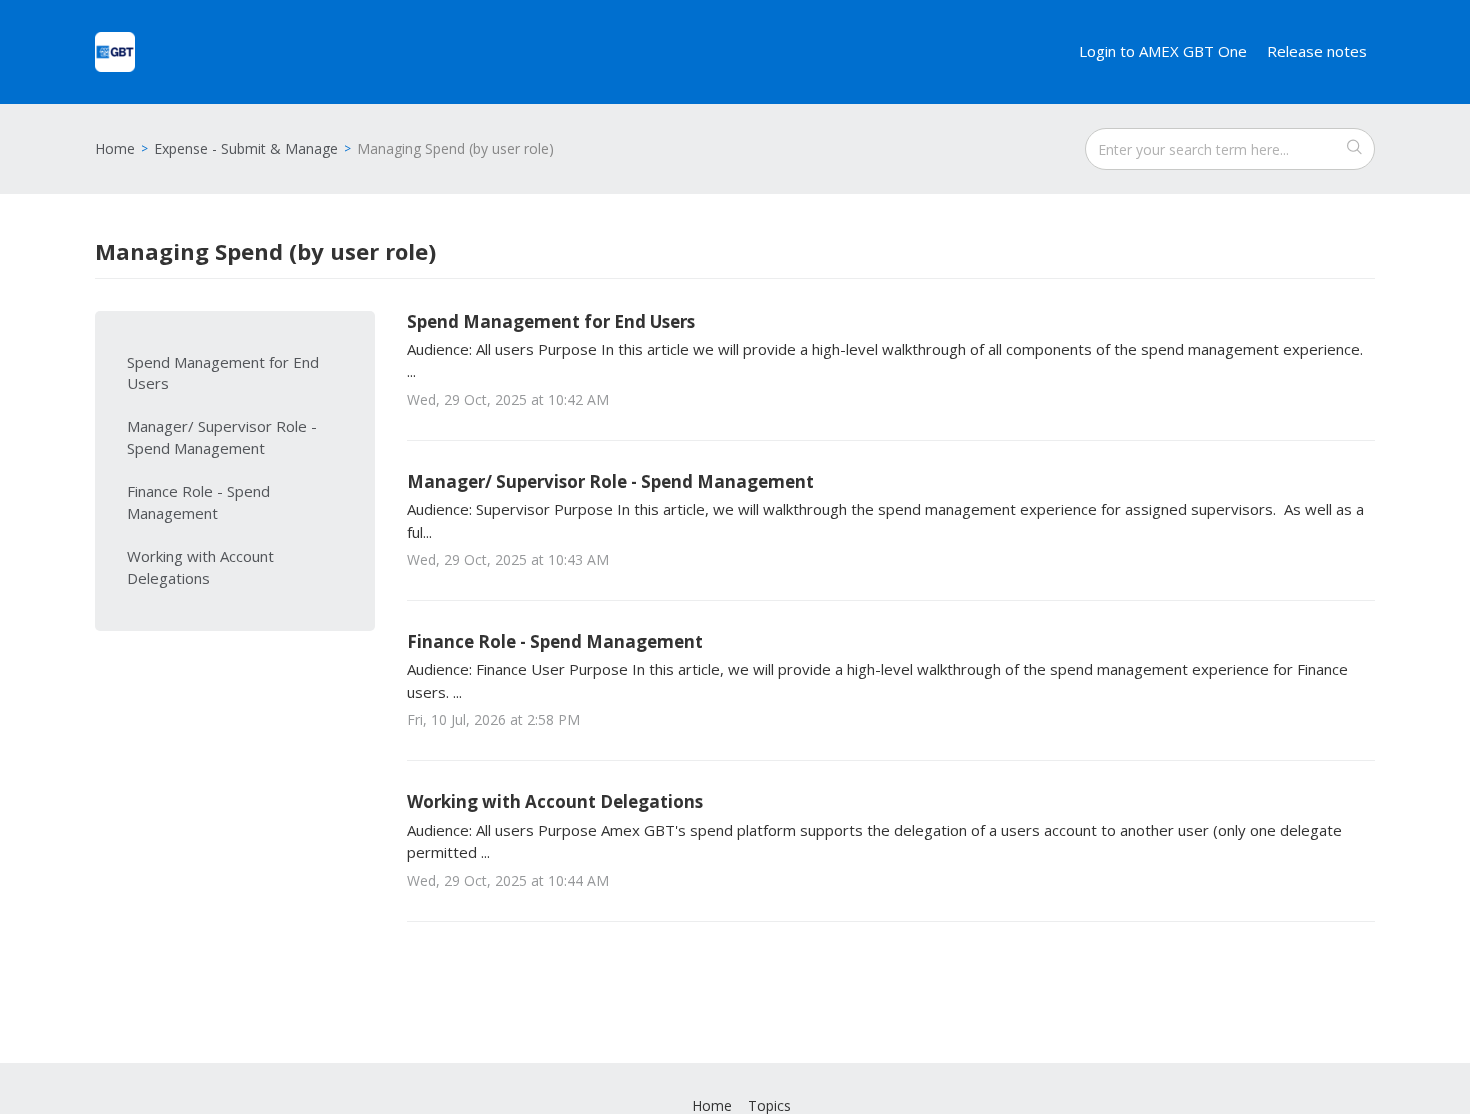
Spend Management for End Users (223, 373)
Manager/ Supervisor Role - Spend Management (222, 437)
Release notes (1317, 51)
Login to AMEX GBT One (1163, 51)
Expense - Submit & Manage (246, 148)
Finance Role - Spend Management (198, 502)
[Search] (1354, 149)
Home (115, 148)
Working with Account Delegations (200, 567)
